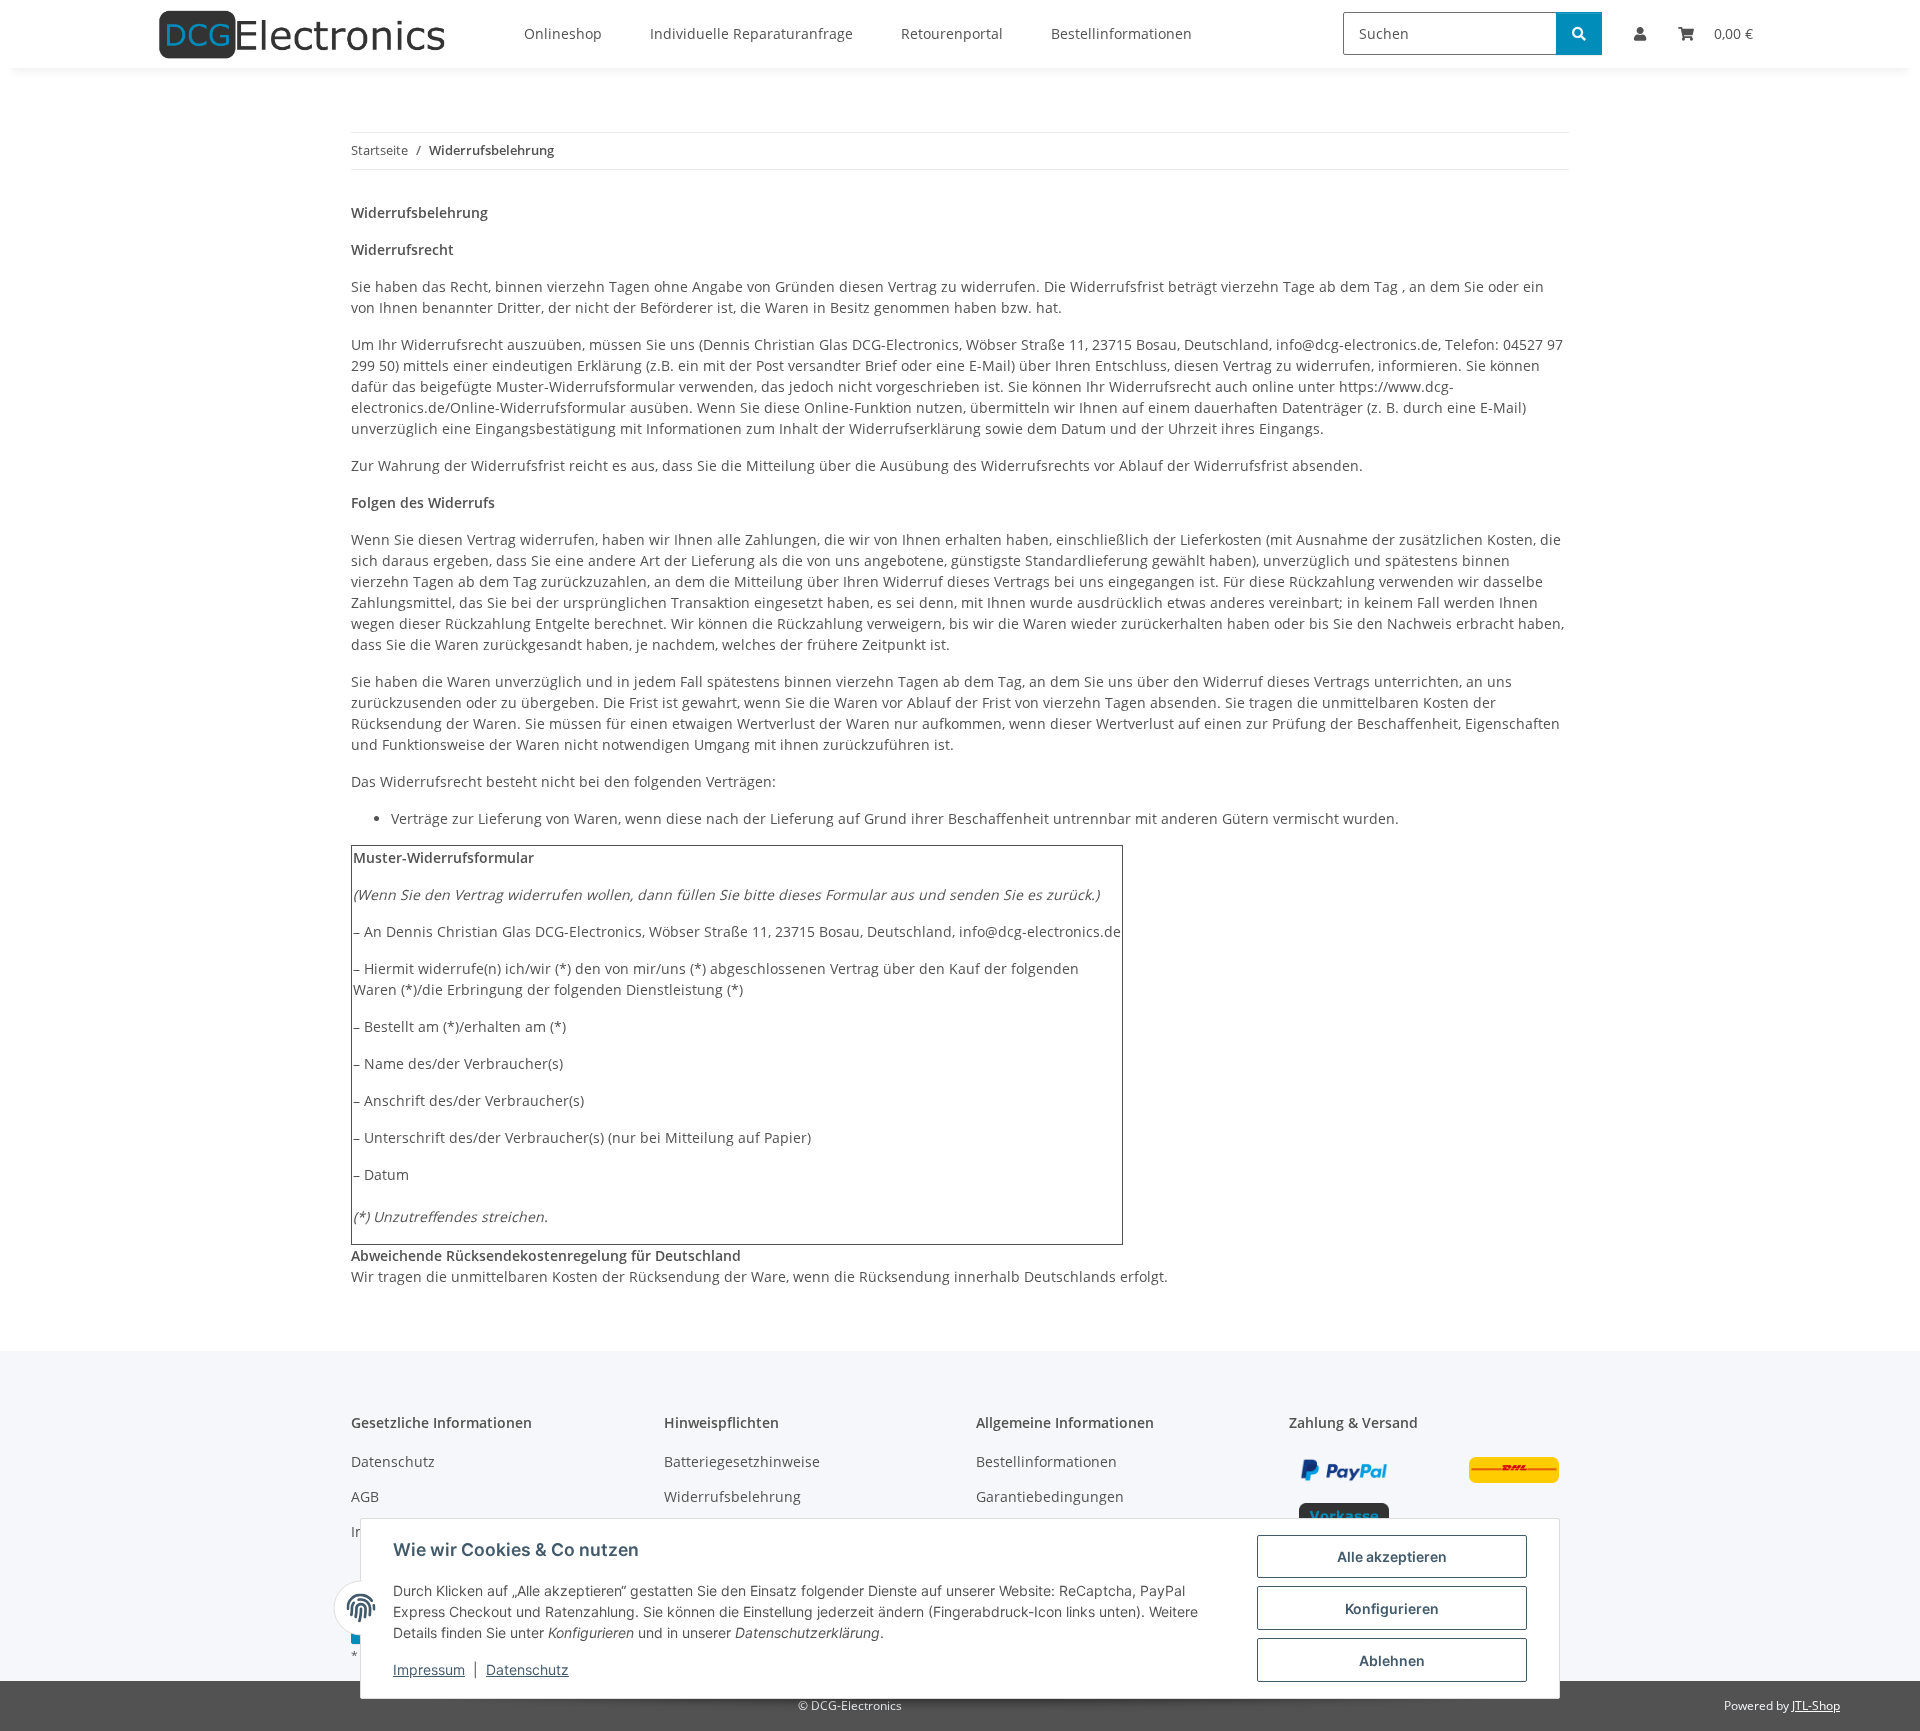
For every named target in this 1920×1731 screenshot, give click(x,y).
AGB (365, 1496)
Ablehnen (1392, 1660)
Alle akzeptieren (1392, 1556)
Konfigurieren (1392, 1608)
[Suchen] (1579, 33)
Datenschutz (527, 1669)
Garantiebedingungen (1050, 1496)
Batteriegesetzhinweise (742, 1461)
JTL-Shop (1816, 1705)
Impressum (429, 1669)
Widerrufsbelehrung (732, 1496)
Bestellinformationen (1046, 1461)
